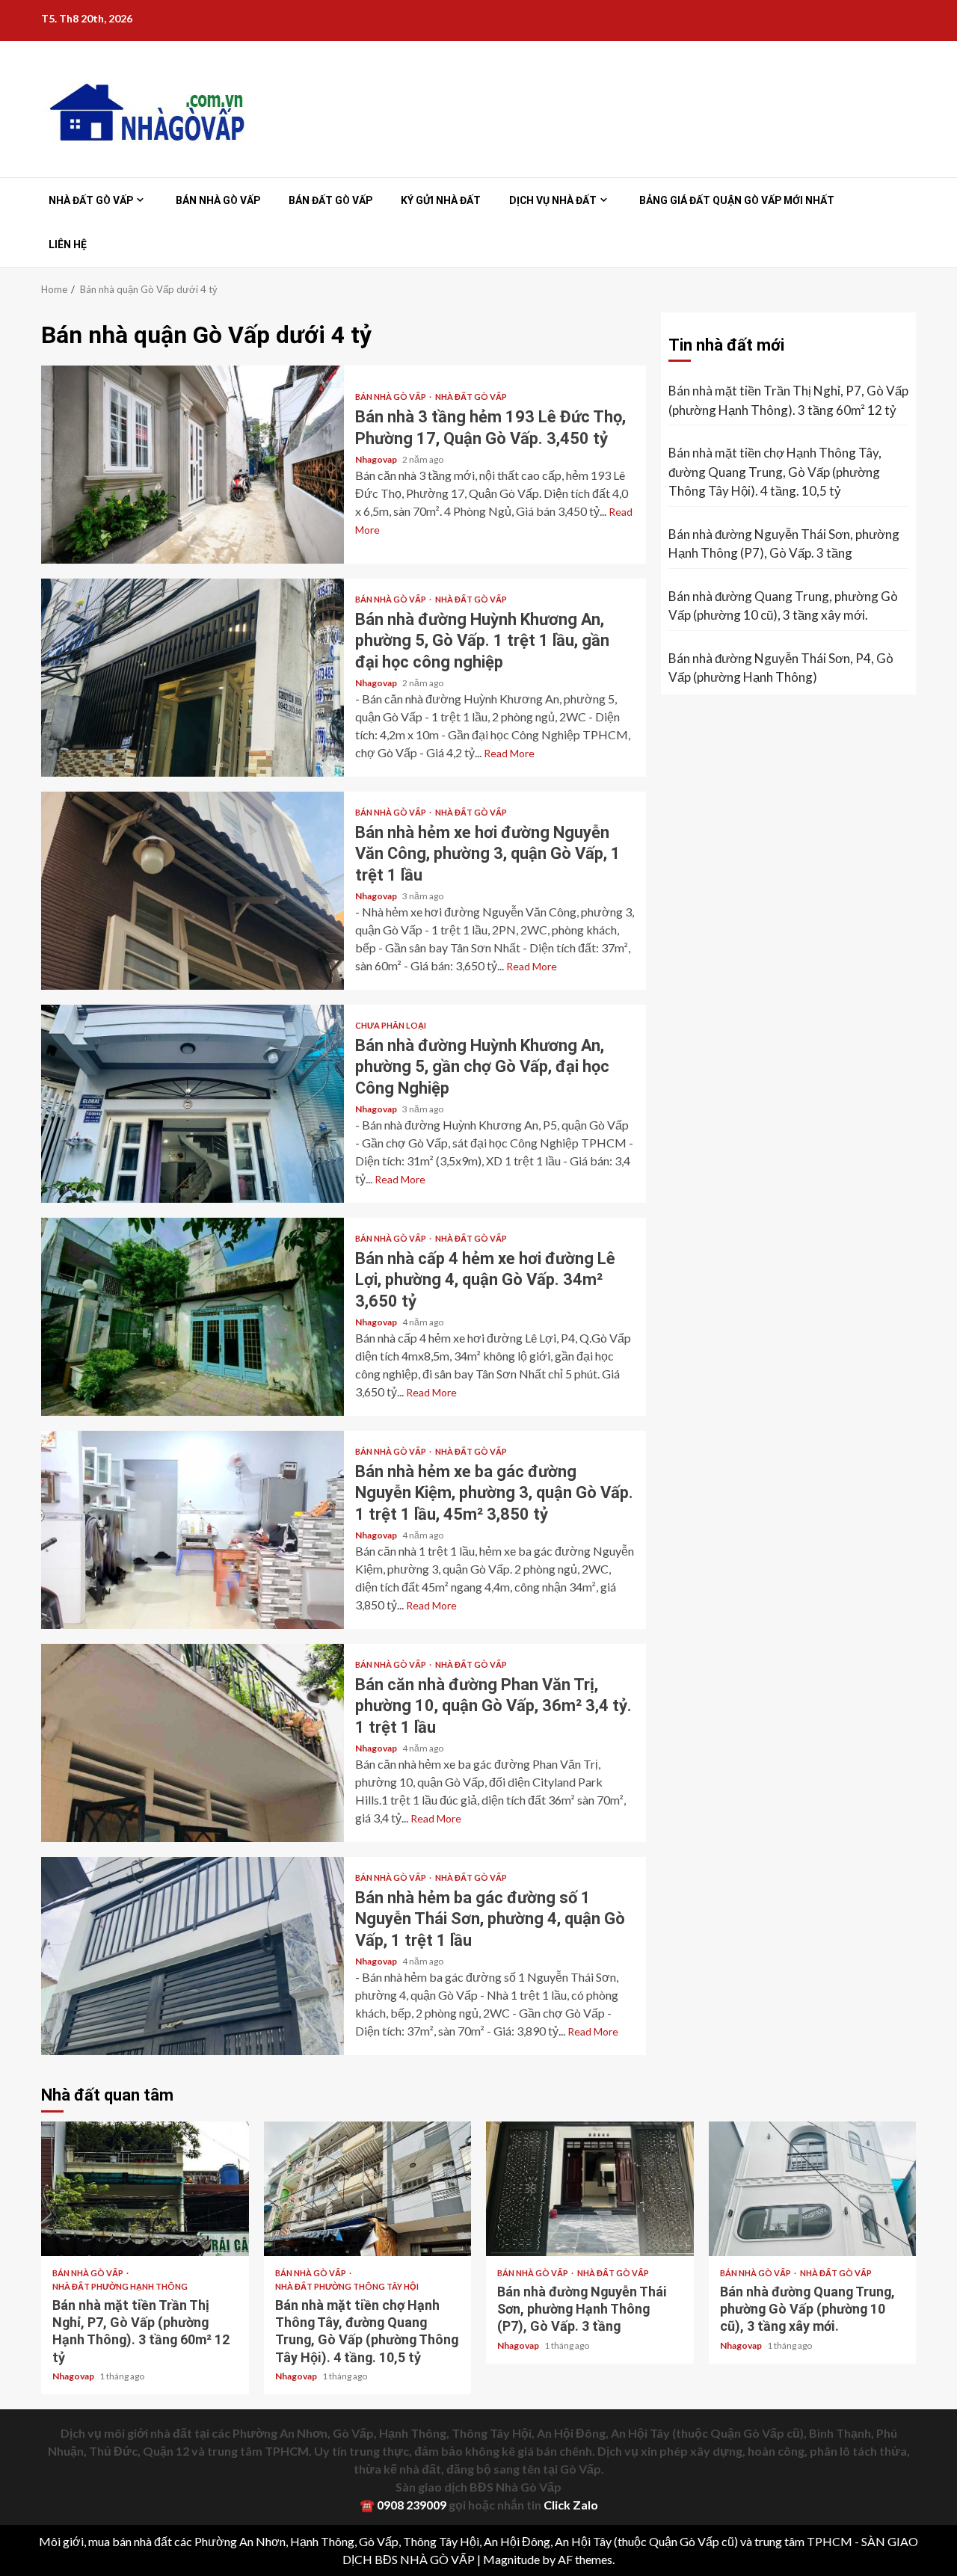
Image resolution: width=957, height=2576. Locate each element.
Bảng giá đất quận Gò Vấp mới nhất (737, 200)
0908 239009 (412, 2505)
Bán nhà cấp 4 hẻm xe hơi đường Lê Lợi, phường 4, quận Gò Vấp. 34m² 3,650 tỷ (193, 1317)
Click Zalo (571, 2505)
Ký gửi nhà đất (441, 200)
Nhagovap (377, 459)
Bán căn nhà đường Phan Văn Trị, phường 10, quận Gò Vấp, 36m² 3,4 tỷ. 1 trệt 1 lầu (193, 1743)
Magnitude (511, 2559)
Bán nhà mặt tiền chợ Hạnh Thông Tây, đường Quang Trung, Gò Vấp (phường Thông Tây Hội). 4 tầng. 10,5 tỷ (775, 472)
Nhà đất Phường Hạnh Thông (120, 2286)
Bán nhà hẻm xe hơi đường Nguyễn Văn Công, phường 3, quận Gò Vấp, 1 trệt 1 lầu (193, 891)
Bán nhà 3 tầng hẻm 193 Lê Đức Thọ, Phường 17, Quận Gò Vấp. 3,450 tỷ (193, 465)
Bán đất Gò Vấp (330, 200)
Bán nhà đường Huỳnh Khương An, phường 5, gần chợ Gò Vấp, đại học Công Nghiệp (193, 1104)
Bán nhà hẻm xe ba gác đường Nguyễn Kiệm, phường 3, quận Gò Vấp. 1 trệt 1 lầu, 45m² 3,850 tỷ (193, 1530)
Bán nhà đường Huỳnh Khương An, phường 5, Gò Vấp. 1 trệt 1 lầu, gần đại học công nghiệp (193, 678)
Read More (509, 753)
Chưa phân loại (391, 1025)
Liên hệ (68, 244)
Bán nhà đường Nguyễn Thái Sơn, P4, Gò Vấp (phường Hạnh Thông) (781, 668)
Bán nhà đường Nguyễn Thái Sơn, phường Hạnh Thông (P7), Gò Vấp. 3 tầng (784, 544)
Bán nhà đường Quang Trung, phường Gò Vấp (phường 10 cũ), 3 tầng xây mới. (783, 606)
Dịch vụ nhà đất (553, 200)
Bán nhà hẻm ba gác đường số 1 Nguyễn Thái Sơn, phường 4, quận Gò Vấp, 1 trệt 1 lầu (193, 1956)
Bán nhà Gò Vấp (218, 200)
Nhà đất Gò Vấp (91, 200)
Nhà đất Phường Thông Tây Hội (347, 2286)
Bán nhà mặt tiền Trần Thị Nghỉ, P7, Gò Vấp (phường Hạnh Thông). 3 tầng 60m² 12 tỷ (788, 400)
